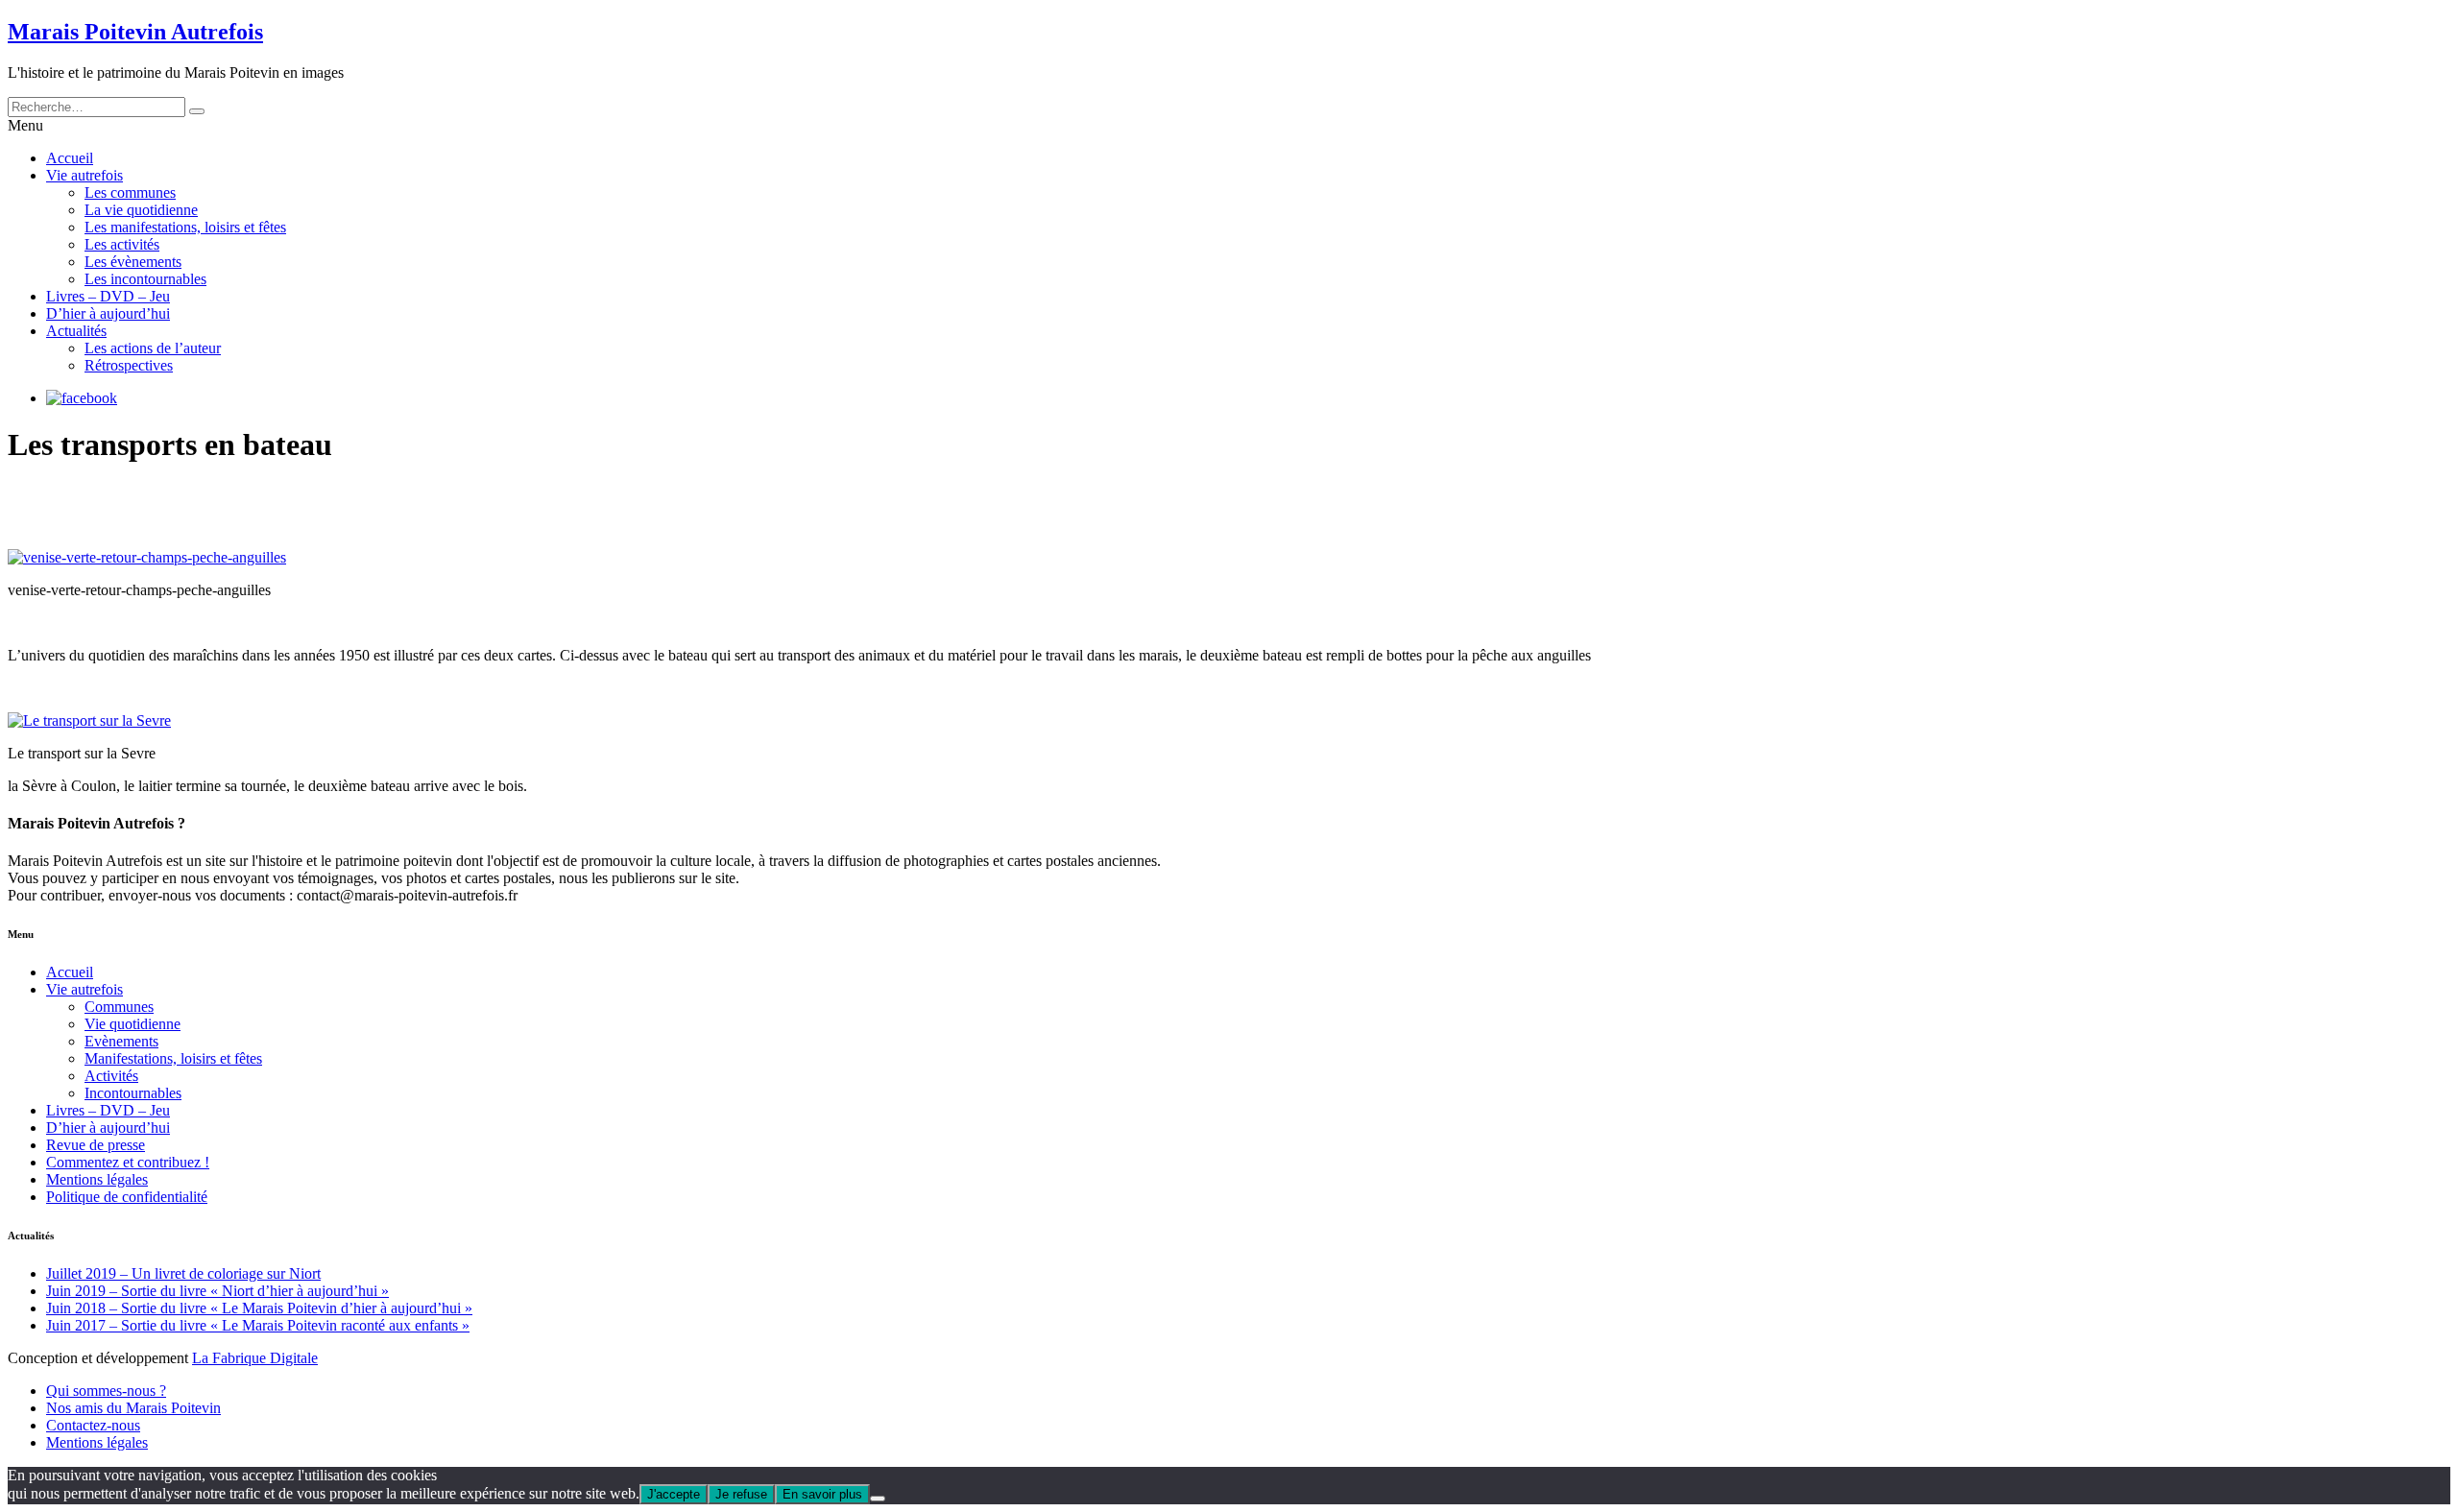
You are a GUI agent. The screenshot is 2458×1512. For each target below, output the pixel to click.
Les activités (122, 244)
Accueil (70, 158)
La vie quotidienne (141, 210)
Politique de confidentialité (127, 1197)
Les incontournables (145, 279)
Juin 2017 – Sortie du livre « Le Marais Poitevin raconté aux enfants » (258, 1325)
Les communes (130, 192)
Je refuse (741, 1494)
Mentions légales (97, 1179)
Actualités (76, 331)
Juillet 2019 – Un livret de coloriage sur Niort (183, 1273)
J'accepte (674, 1494)
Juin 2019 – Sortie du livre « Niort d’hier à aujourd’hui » (217, 1291)
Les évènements (133, 262)
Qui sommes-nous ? (106, 1391)
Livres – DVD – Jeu (108, 296)
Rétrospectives (129, 365)
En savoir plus (822, 1494)
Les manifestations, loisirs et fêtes (185, 227)
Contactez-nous (93, 1425)
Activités (111, 1076)
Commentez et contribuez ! (128, 1162)
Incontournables (133, 1093)
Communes (119, 1007)
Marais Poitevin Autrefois (135, 32)
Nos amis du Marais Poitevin (133, 1408)
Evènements (121, 1041)
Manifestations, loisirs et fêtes (173, 1058)
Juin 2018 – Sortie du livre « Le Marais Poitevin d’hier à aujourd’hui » (259, 1308)
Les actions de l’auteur (153, 348)
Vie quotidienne (133, 1024)
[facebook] (82, 398)
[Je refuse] (878, 1499)
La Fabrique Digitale (255, 1358)
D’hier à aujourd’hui (108, 313)
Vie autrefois (84, 175)
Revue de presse (96, 1145)
